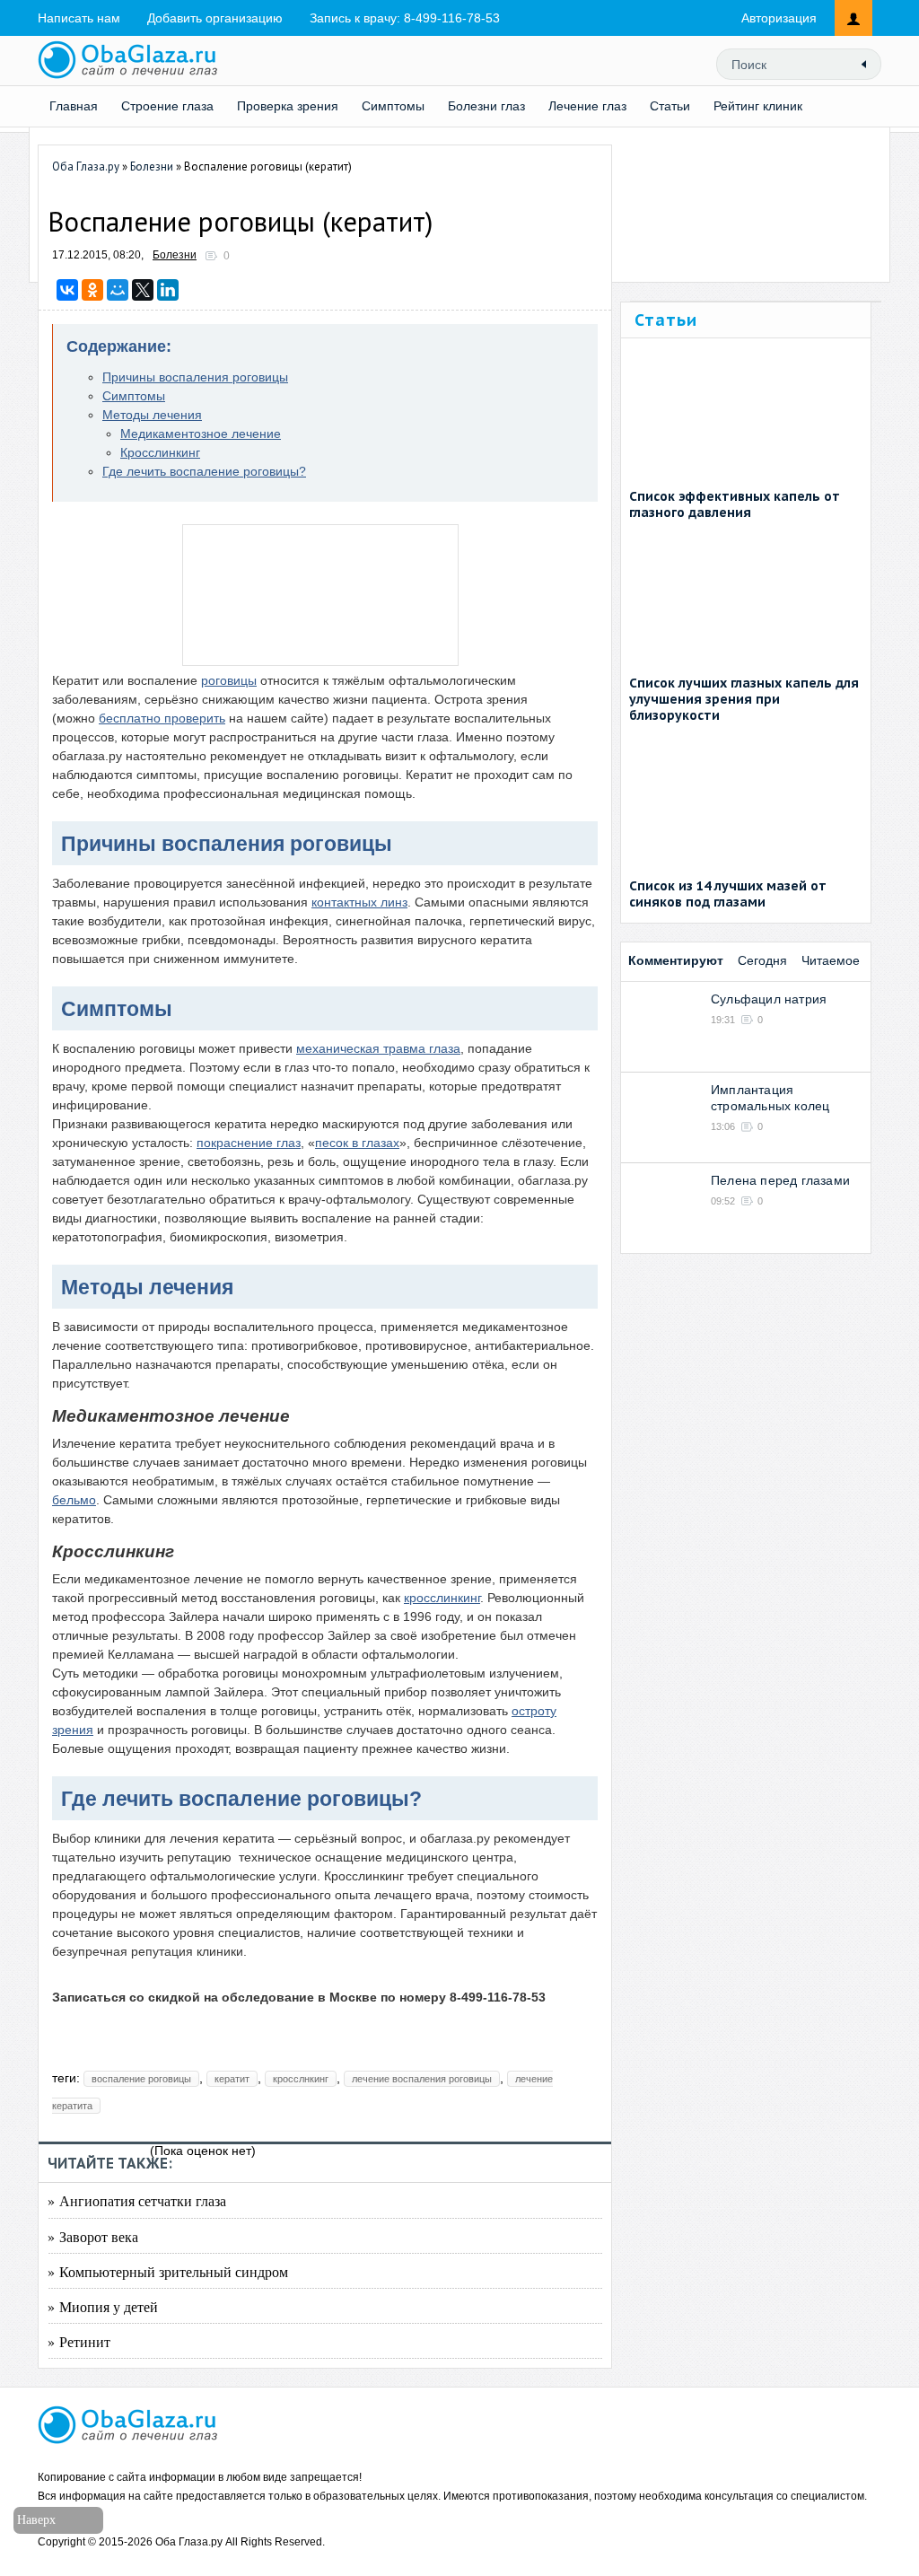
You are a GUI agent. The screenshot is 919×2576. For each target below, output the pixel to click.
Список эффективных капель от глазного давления (735, 504)
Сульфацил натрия (769, 999)
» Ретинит (79, 2341)
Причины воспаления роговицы (195, 377)
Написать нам (79, 18)
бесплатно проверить (162, 718)
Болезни (175, 255)
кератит (232, 2079)
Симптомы (134, 396)
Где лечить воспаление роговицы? (204, 471)
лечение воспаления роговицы (422, 2079)
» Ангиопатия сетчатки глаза (137, 2200)
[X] (143, 290)
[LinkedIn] (168, 290)
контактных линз (359, 902)
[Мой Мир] (118, 290)
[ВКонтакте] (67, 290)
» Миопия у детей (103, 2306)
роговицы (229, 680)
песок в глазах (357, 1143)
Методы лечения (152, 415)
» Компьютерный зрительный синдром (168, 2271)
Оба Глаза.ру (189, 2542)
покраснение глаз (249, 1143)
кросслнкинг (301, 2079)
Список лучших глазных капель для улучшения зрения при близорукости (744, 699)
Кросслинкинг (160, 452)
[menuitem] (486, 106)
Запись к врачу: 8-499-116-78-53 (405, 18)
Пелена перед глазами (780, 1180)
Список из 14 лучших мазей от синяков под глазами (728, 894)
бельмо (74, 1500)
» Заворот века (93, 2236)
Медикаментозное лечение (201, 434)
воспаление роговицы (141, 2079)
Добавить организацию (215, 18)
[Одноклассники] (92, 290)
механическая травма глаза (378, 1048)
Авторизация (779, 18)
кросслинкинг (442, 1598)
